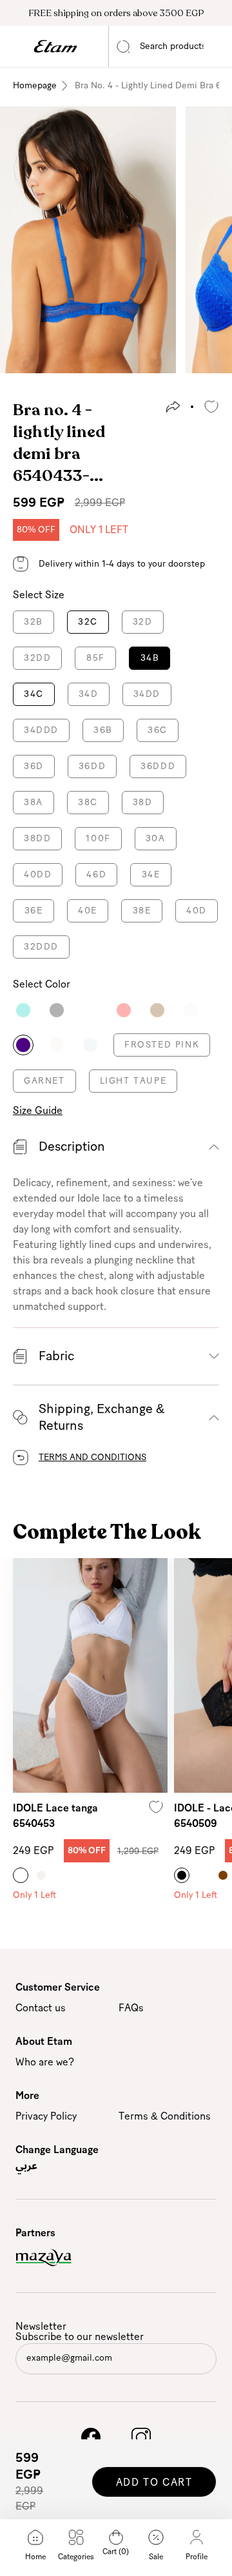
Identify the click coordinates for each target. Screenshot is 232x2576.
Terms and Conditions (92, 1458)
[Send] (205, 2361)
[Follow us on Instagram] (141, 2437)
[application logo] (55, 46)
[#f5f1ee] (41, 1875)
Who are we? (45, 2062)
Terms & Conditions (165, 2116)
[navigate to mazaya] (116, 2258)
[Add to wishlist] (211, 407)
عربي (26, 2165)
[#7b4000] (223, 1875)
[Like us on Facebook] (91, 2437)
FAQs (131, 2008)
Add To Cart (154, 2483)
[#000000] (182, 1875)
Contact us (41, 2008)
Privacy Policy (46, 2116)
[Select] (23, 1010)
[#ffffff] (21, 1875)
